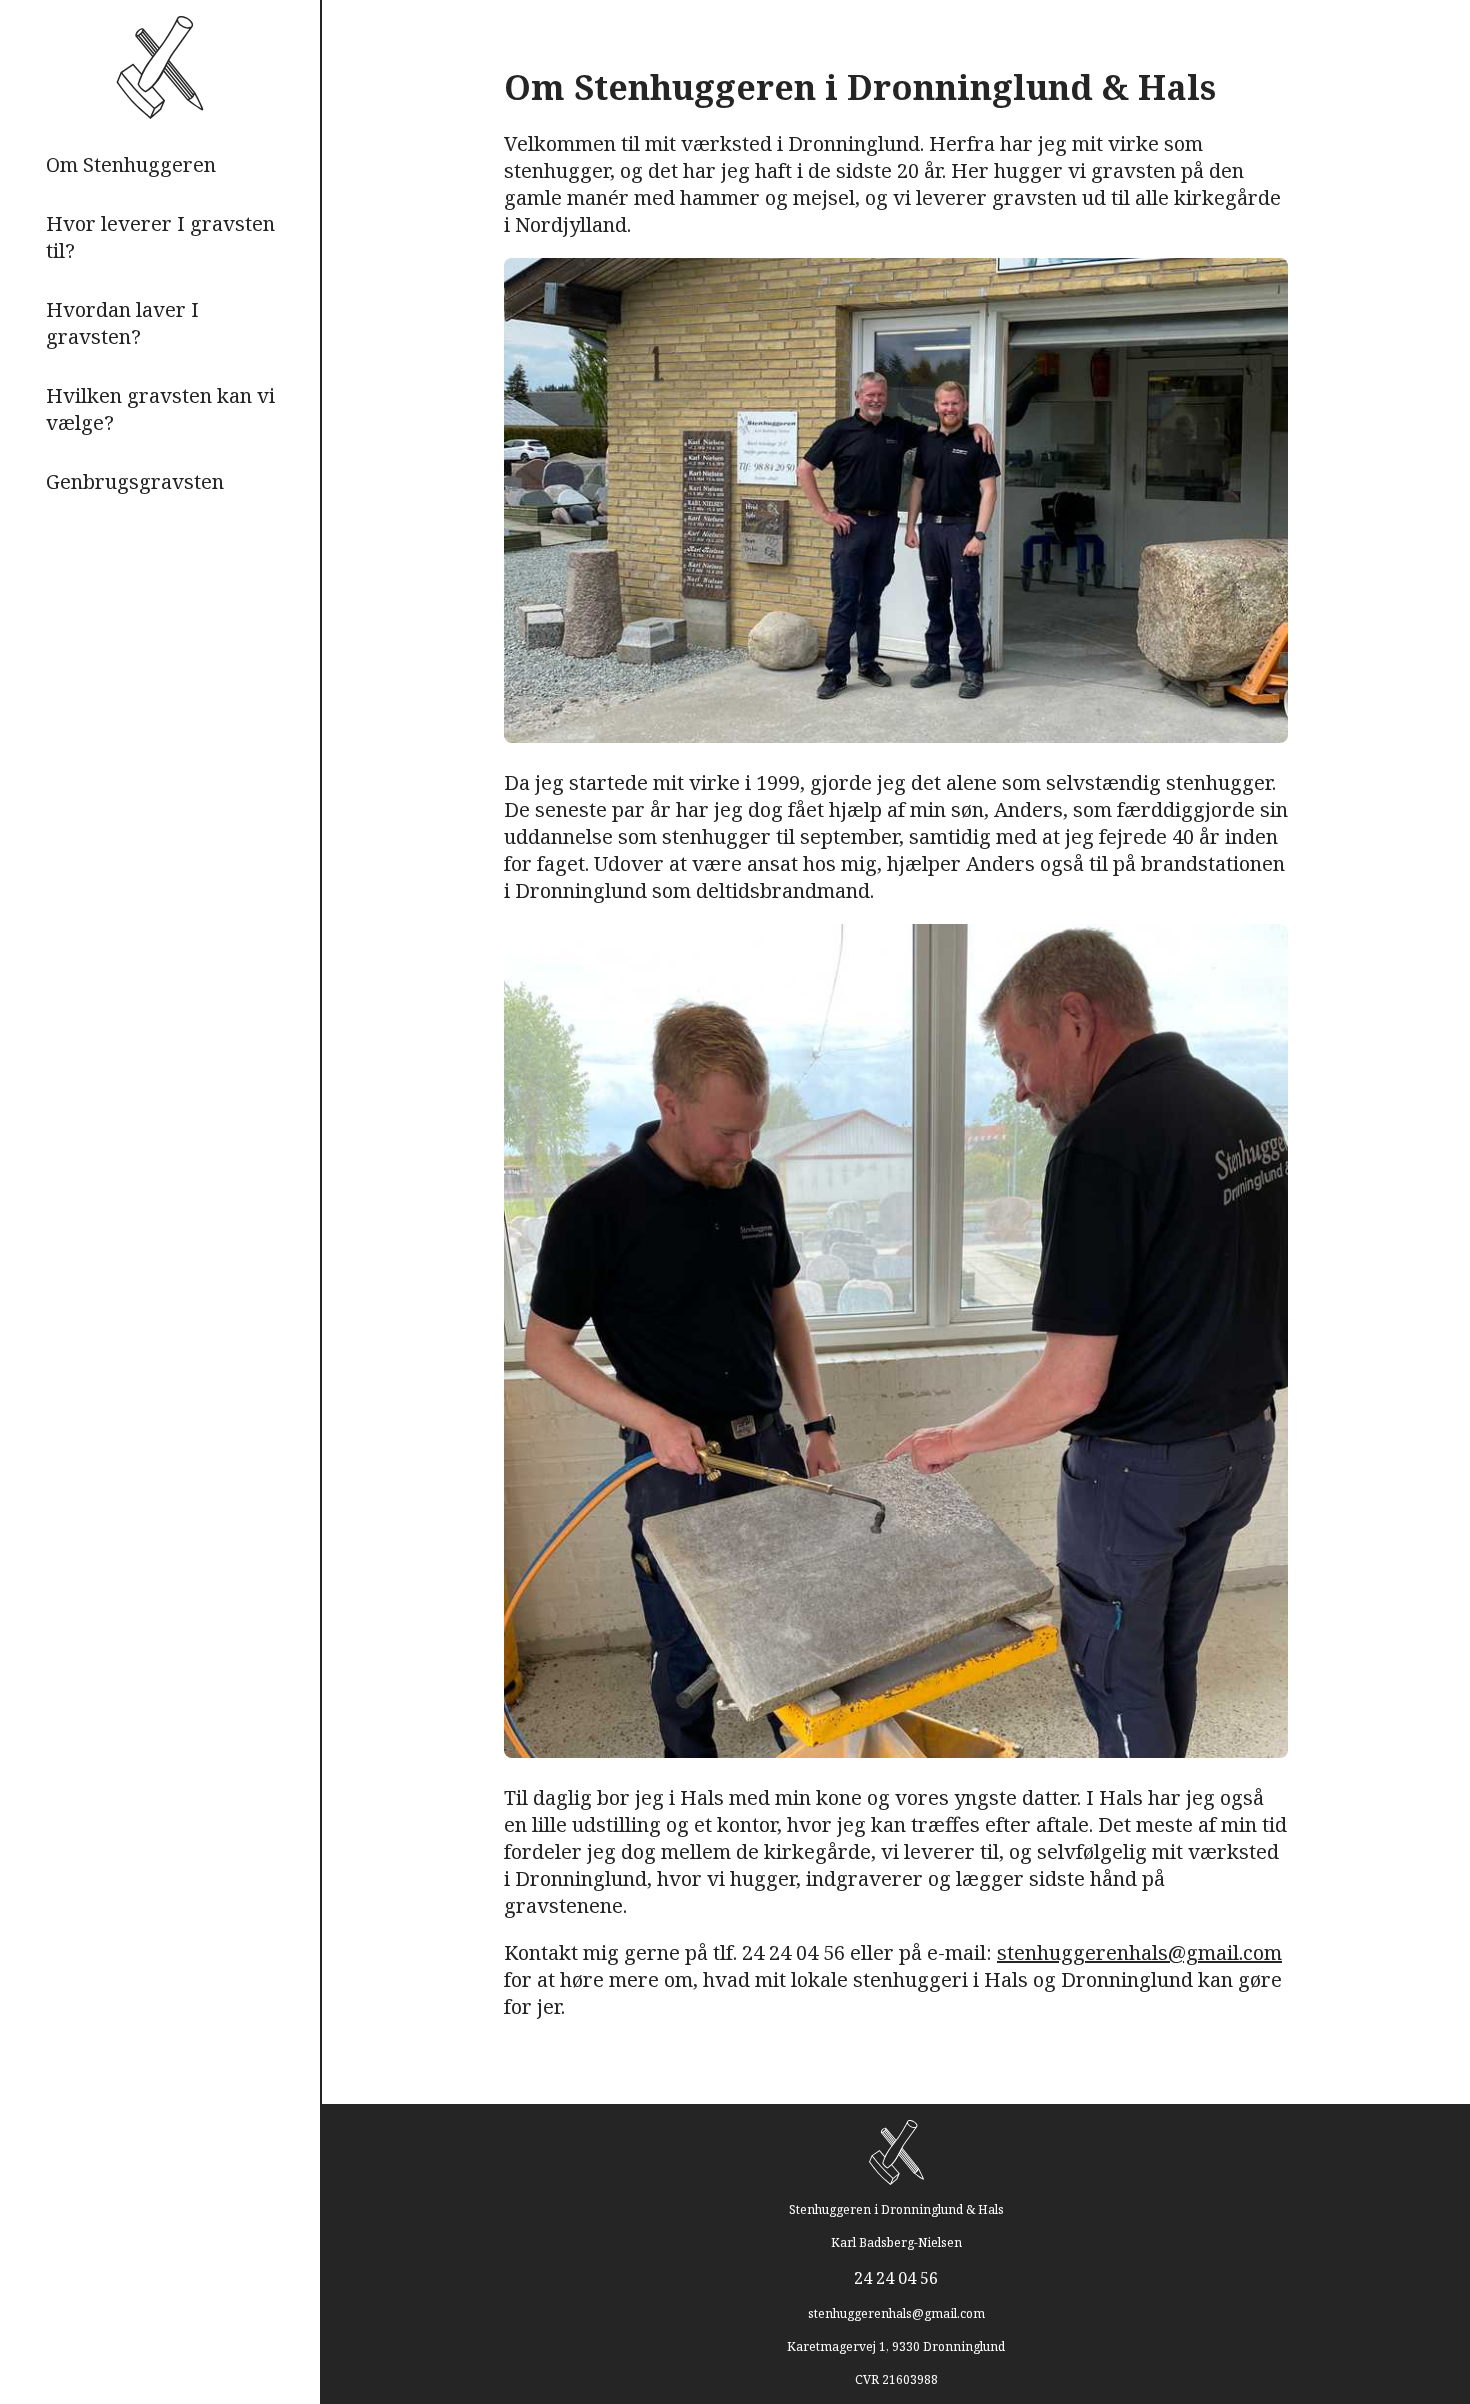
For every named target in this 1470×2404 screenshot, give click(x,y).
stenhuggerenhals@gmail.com (1139, 1952)
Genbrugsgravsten (135, 481)
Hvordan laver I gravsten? (122, 323)
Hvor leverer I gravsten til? (160, 237)
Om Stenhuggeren (131, 164)
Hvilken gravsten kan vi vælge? (160, 409)
